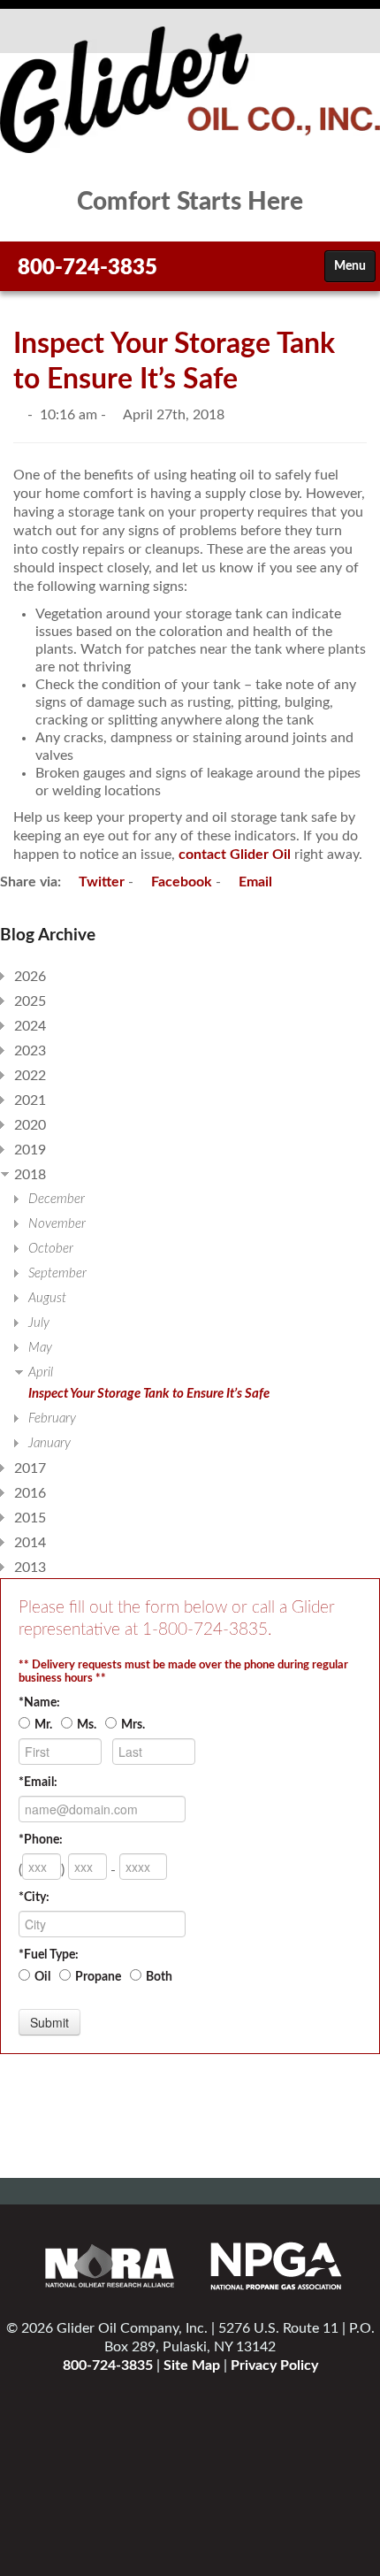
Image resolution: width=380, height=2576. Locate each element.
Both (159, 1977)
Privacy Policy (274, 2365)
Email (254, 882)
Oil (42, 1977)
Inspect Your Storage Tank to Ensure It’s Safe (149, 1394)
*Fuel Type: (49, 1955)
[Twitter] (219, 274)
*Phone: (41, 1840)
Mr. (43, 1725)
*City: (34, 1897)
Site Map (192, 2365)
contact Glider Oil (235, 855)
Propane (98, 1977)
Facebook (180, 882)
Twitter (100, 882)
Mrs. (133, 1725)
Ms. (87, 1725)
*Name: (39, 1703)
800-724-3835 (87, 268)
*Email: (38, 1782)
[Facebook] (182, 274)
